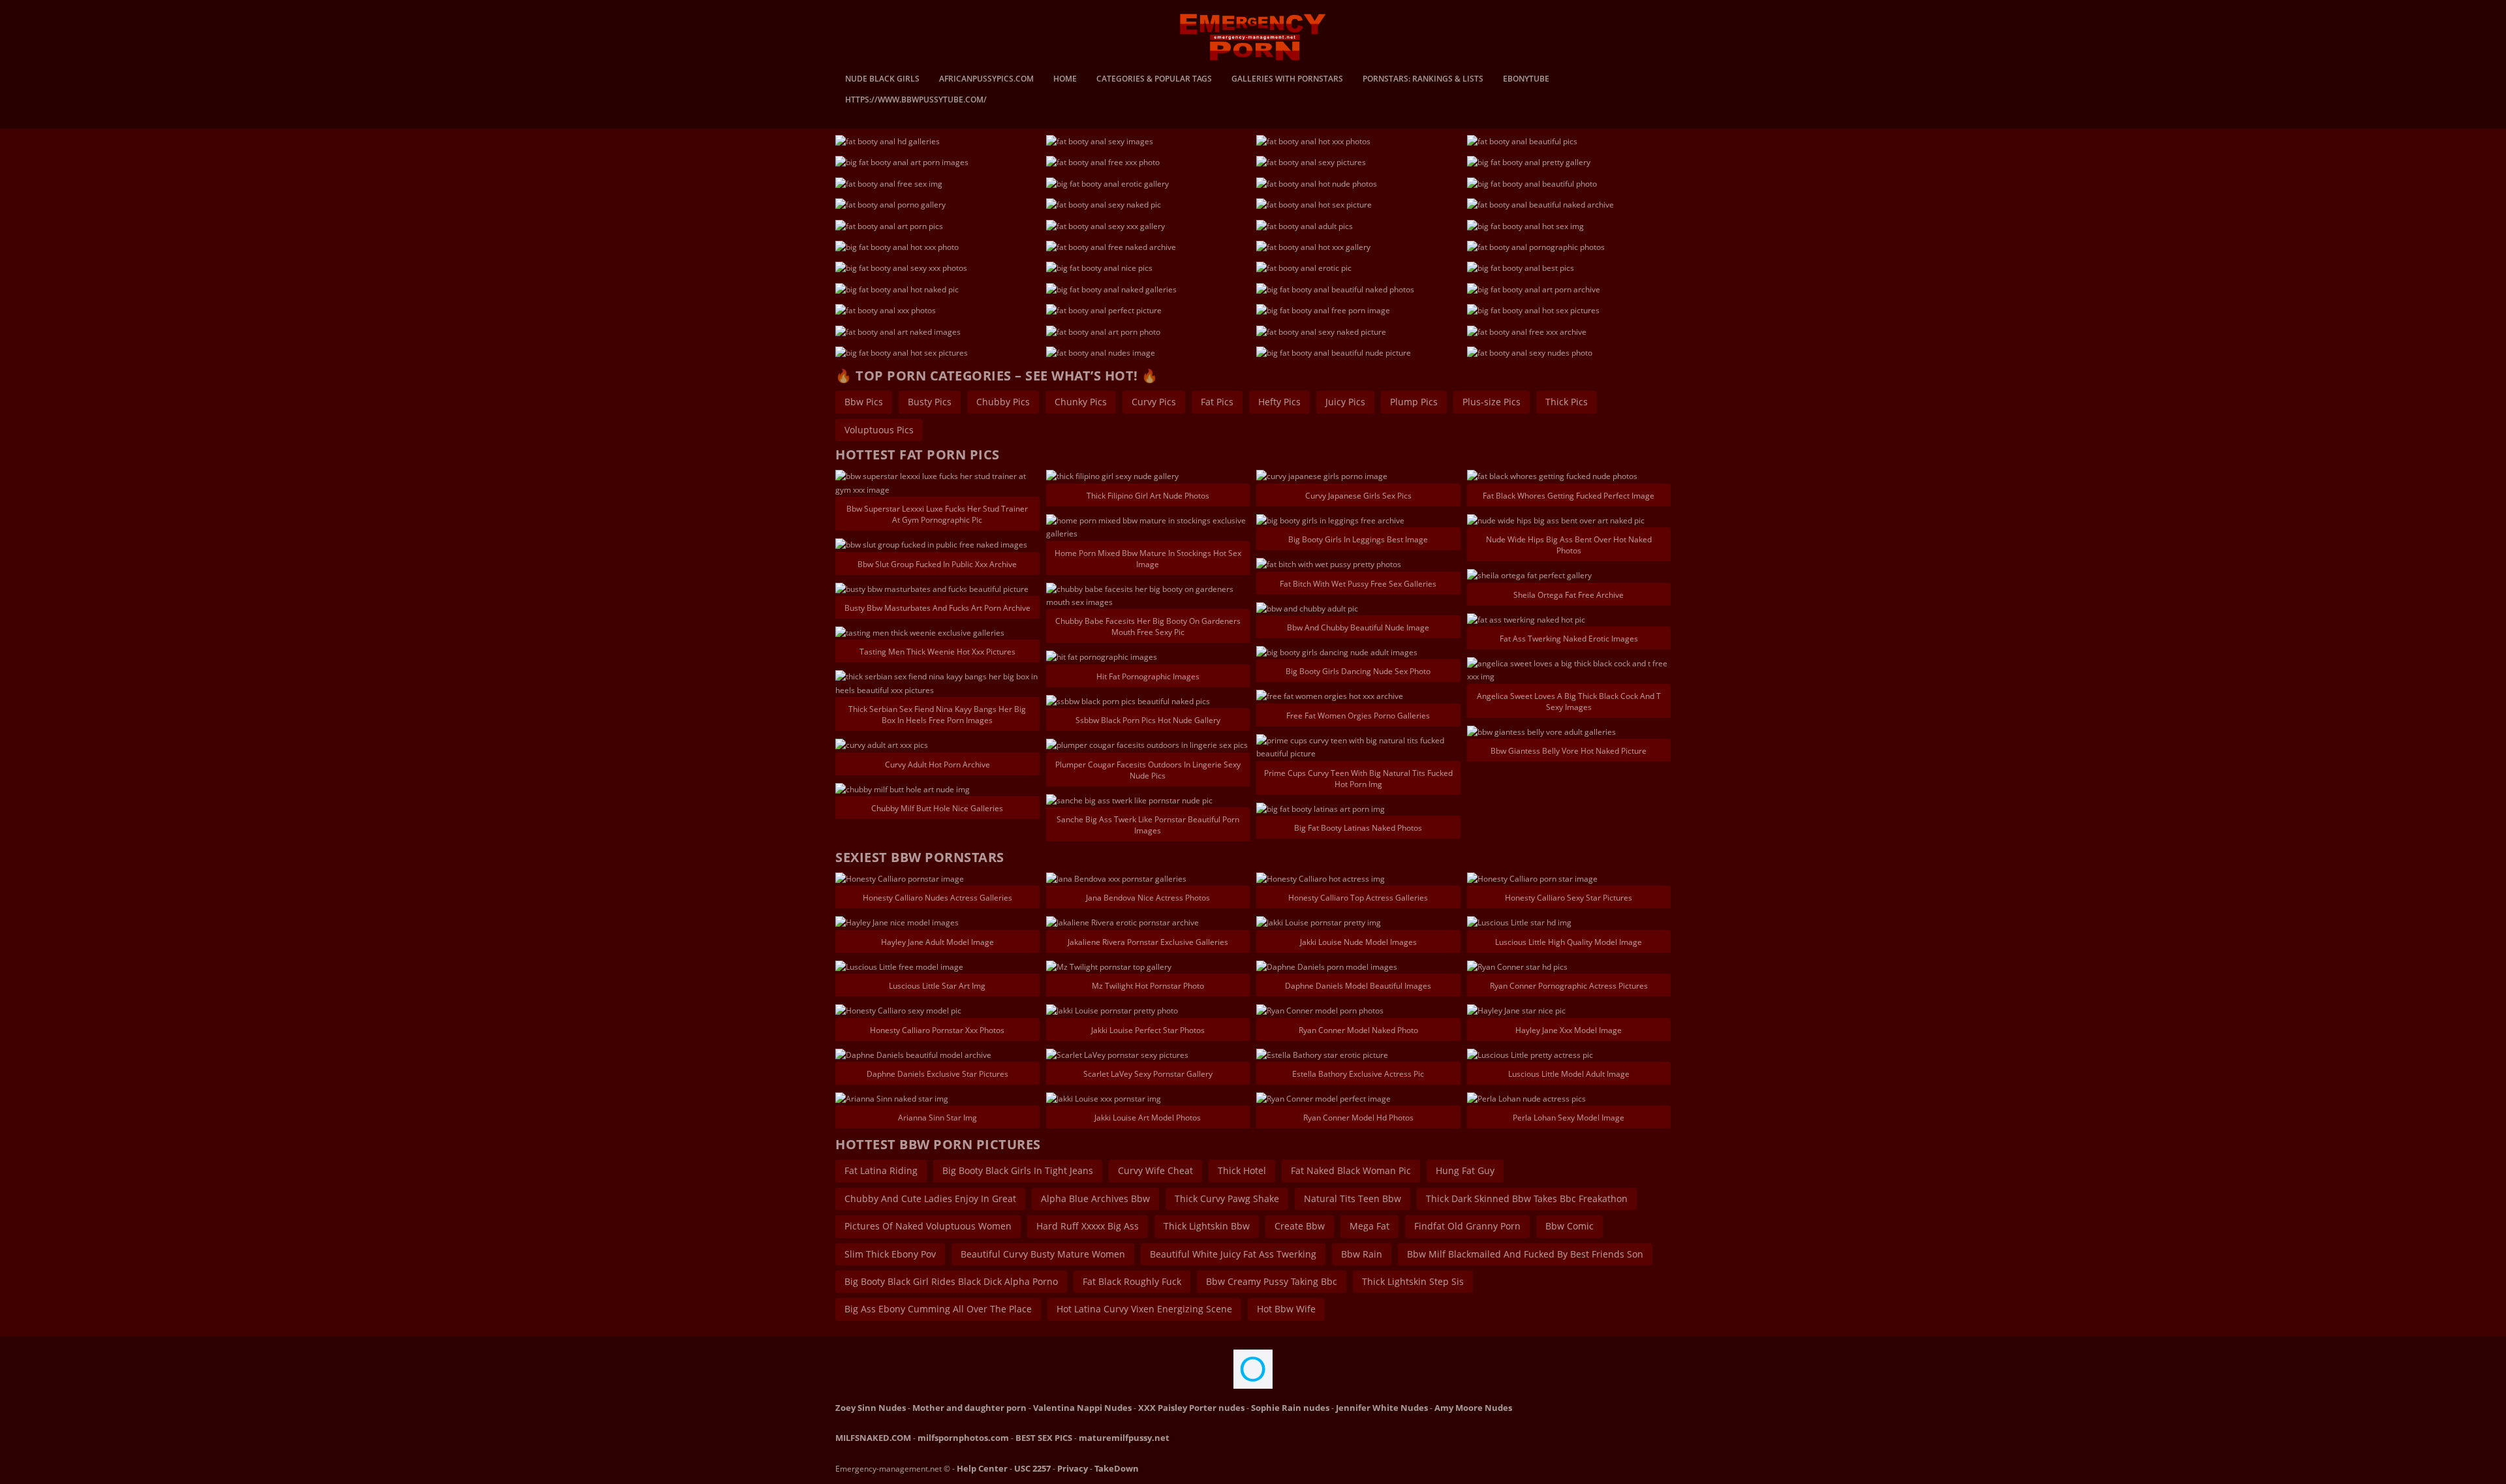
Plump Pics (1414, 402)
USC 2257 (1032, 1468)
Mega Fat (1369, 1226)
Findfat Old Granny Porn (1467, 1226)
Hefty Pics (1279, 402)
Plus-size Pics (1492, 402)
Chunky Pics (1081, 402)
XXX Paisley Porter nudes (1191, 1408)
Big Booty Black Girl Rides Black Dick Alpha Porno (951, 1281)
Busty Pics (930, 402)
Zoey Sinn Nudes (871, 1408)
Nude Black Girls (882, 80)
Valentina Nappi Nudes (1082, 1408)
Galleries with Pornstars (1287, 80)
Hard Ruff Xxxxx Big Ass (1088, 1226)
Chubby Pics (1003, 402)
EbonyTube (1526, 80)
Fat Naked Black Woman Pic (1351, 1170)
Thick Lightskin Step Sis (1413, 1281)
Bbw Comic (1570, 1226)
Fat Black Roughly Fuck (1132, 1281)
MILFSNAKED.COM (873, 1438)
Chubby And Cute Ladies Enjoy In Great (930, 1198)
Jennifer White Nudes (1382, 1408)
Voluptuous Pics (879, 430)
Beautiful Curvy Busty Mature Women (1043, 1254)
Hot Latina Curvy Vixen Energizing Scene (1144, 1309)
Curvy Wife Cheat (1155, 1170)
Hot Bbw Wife (1286, 1309)
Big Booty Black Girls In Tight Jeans (1018, 1170)
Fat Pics (1217, 402)
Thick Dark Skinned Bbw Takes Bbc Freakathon (1527, 1198)
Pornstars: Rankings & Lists (1423, 80)
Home (1065, 80)
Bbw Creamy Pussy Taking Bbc (1272, 1281)
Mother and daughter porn (969, 1408)
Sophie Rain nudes (1290, 1408)
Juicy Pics (1345, 402)
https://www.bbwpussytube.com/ (916, 100)
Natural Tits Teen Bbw (1353, 1198)
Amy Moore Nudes (1473, 1408)
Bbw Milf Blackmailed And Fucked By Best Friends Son (1525, 1254)
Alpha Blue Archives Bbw (1095, 1198)
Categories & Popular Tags (1154, 80)
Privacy (1073, 1468)
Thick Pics (1567, 402)
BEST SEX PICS (1044, 1438)
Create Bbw (1300, 1226)
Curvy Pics (1154, 402)
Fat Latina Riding (881, 1170)
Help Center (982, 1468)
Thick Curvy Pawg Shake (1227, 1198)
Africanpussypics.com (986, 80)
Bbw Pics (864, 402)
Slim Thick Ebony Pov (890, 1254)
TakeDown (1117, 1468)
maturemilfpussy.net (1124, 1438)
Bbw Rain (1362, 1254)
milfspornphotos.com (963, 1438)
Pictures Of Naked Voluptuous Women (928, 1226)
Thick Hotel (1242, 1170)
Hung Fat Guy (1465, 1170)
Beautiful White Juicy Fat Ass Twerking (1233, 1254)
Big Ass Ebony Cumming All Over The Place (938, 1309)
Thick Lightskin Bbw (1207, 1226)
